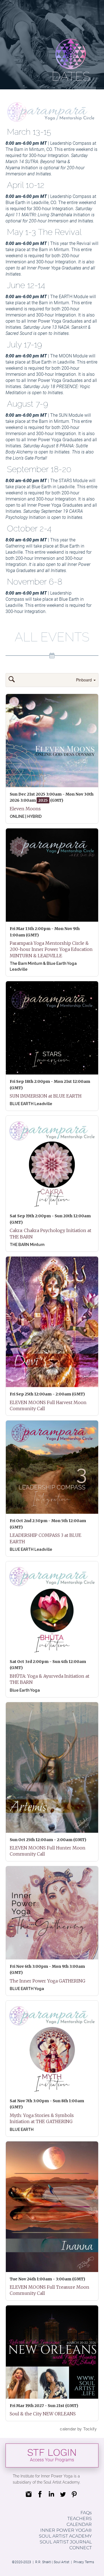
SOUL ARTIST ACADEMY (65, 2536)
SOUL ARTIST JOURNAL (66, 2542)
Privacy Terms (84, 2562)
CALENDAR (79, 2524)
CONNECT (81, 2548)
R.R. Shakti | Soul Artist (53, 2562)
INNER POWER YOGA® (66, 2530)
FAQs (86, 2513)
